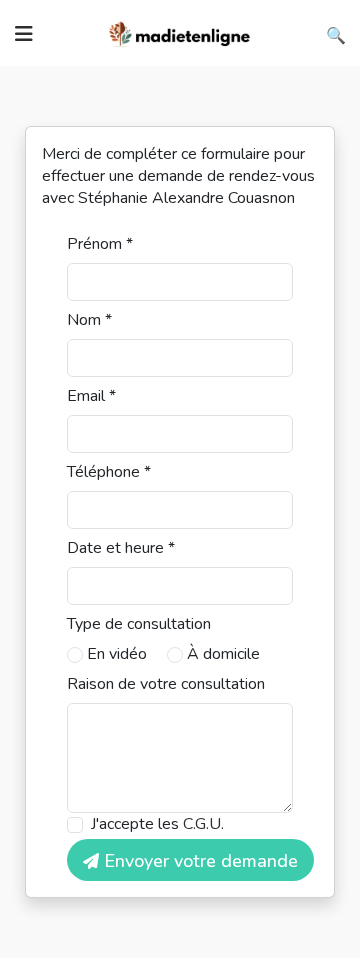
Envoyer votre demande (198, 861)
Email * (91, 396)
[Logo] (180, 32)
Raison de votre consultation (166, 684)
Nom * (89, 320)
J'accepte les (157, 824)
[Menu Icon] (24, 34)
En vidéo (117, 654)
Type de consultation (139, 624)
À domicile (223, 654)
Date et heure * (121, 548)
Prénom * (100, 244)
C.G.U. (203, 824)
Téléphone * (109, 472)
